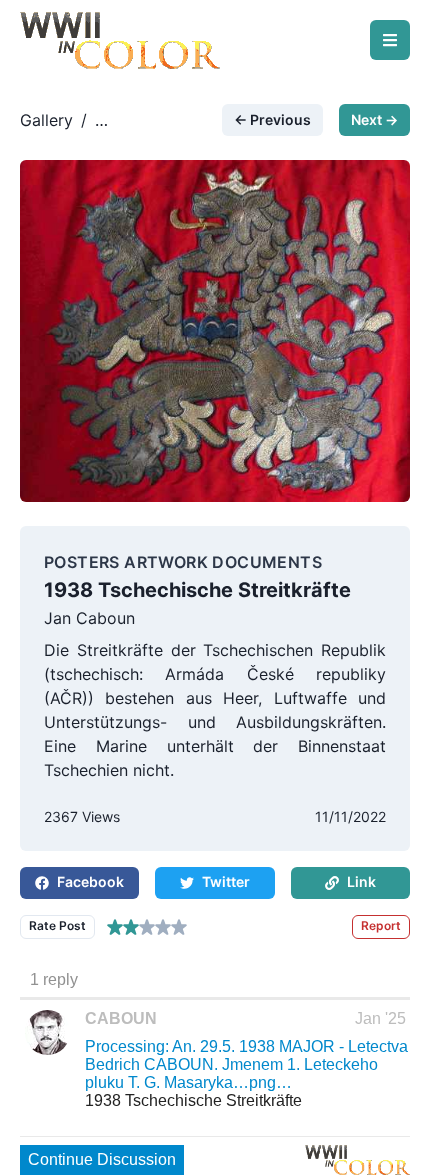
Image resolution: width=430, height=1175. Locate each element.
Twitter (226, 881)
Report (381, 925)
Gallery (46, 120)
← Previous (272, 119)
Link (361, 881)
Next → (374, 119)
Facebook (90, 881)
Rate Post (57, 925)
